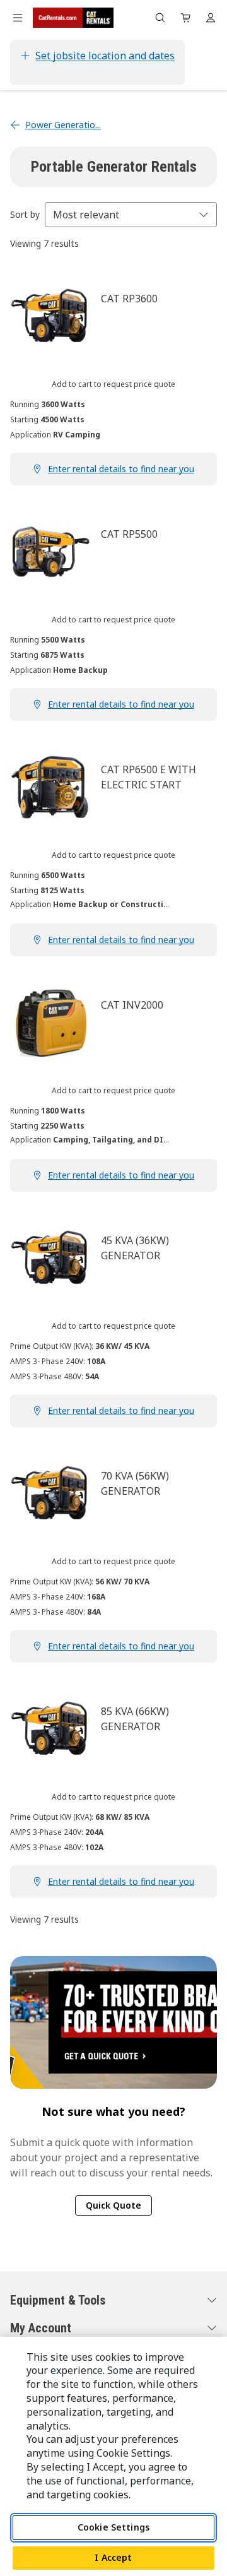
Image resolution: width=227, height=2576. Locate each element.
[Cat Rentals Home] (73, 18)
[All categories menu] (18, 18)
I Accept (113, 2557)
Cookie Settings (113, 2527)
